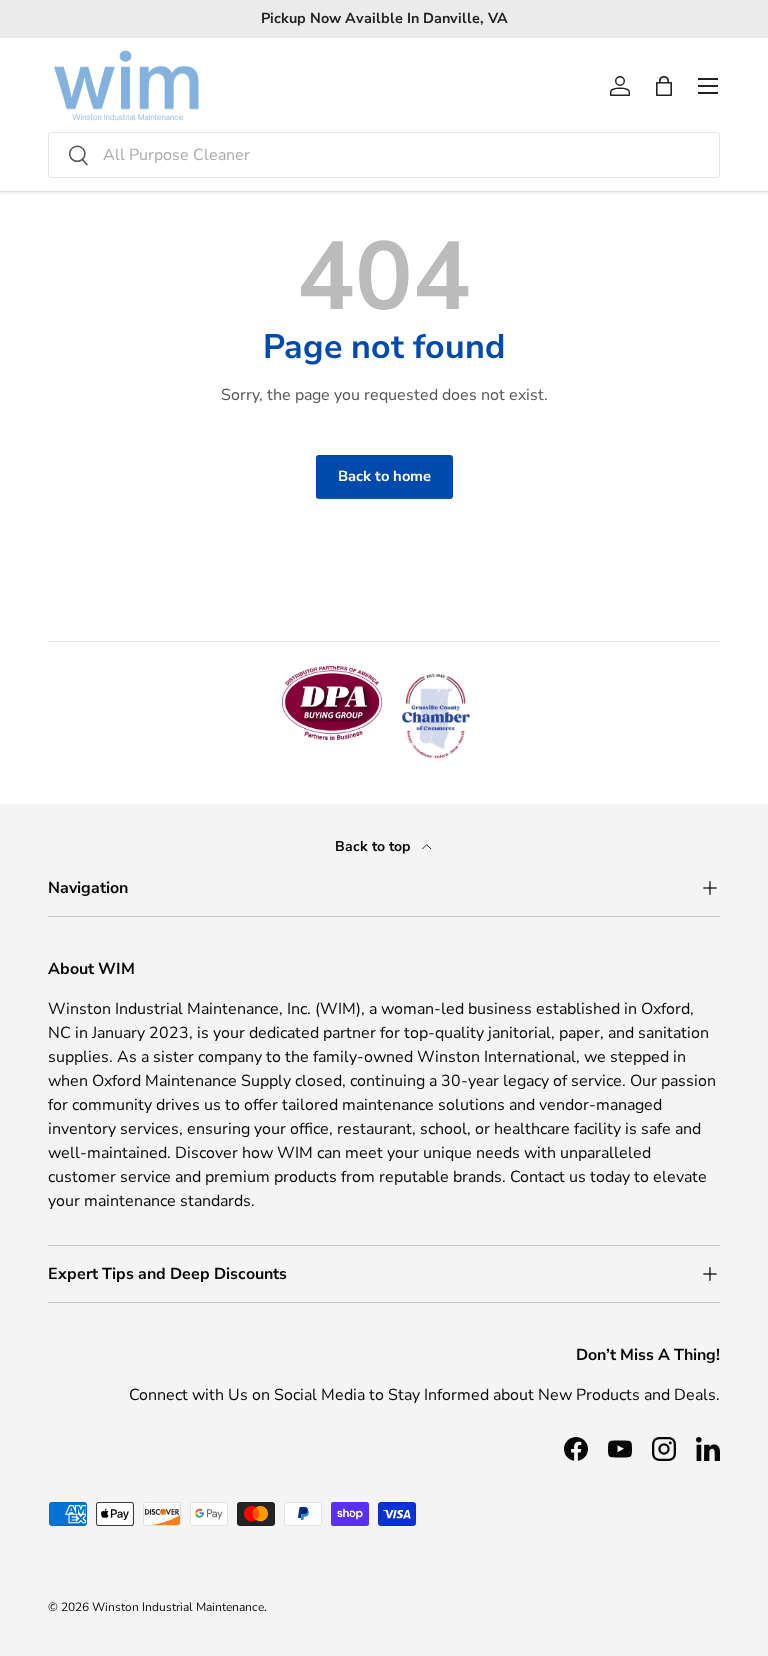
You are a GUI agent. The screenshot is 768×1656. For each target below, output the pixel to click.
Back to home (384, 476)
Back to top (374, 846)
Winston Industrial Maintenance (178, 1607)
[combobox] (384, 155)
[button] (664, 86)
